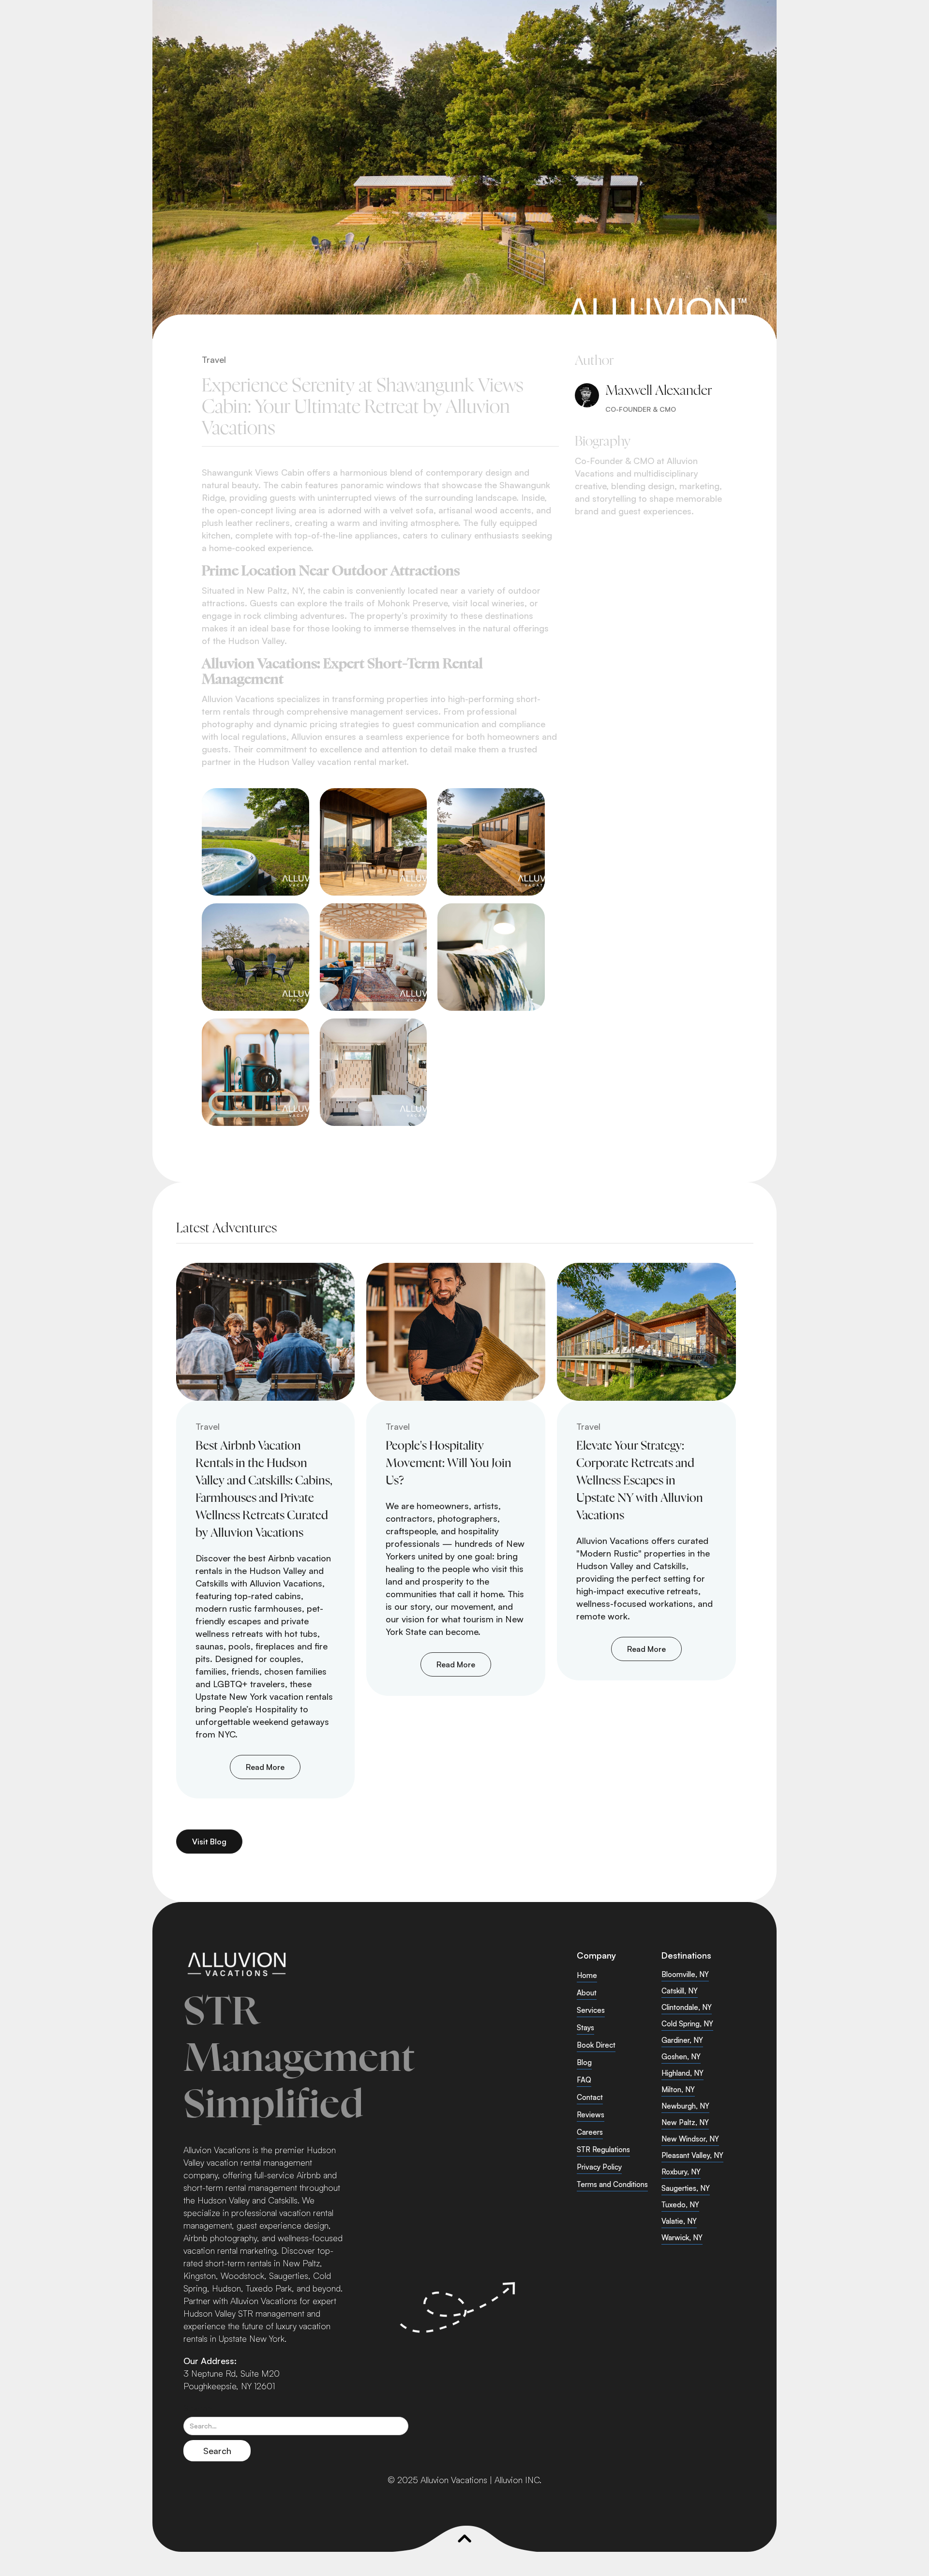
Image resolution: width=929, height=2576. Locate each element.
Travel (214, 359)
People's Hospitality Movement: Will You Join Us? (449, 1464)
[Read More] (266, 1332)
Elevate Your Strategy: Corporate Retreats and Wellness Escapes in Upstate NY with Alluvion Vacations (640, 1481)
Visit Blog (209, 1842)
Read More (265, 1767)
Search (198, 2408)
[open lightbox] (255, 842)
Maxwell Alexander (659, 391)
